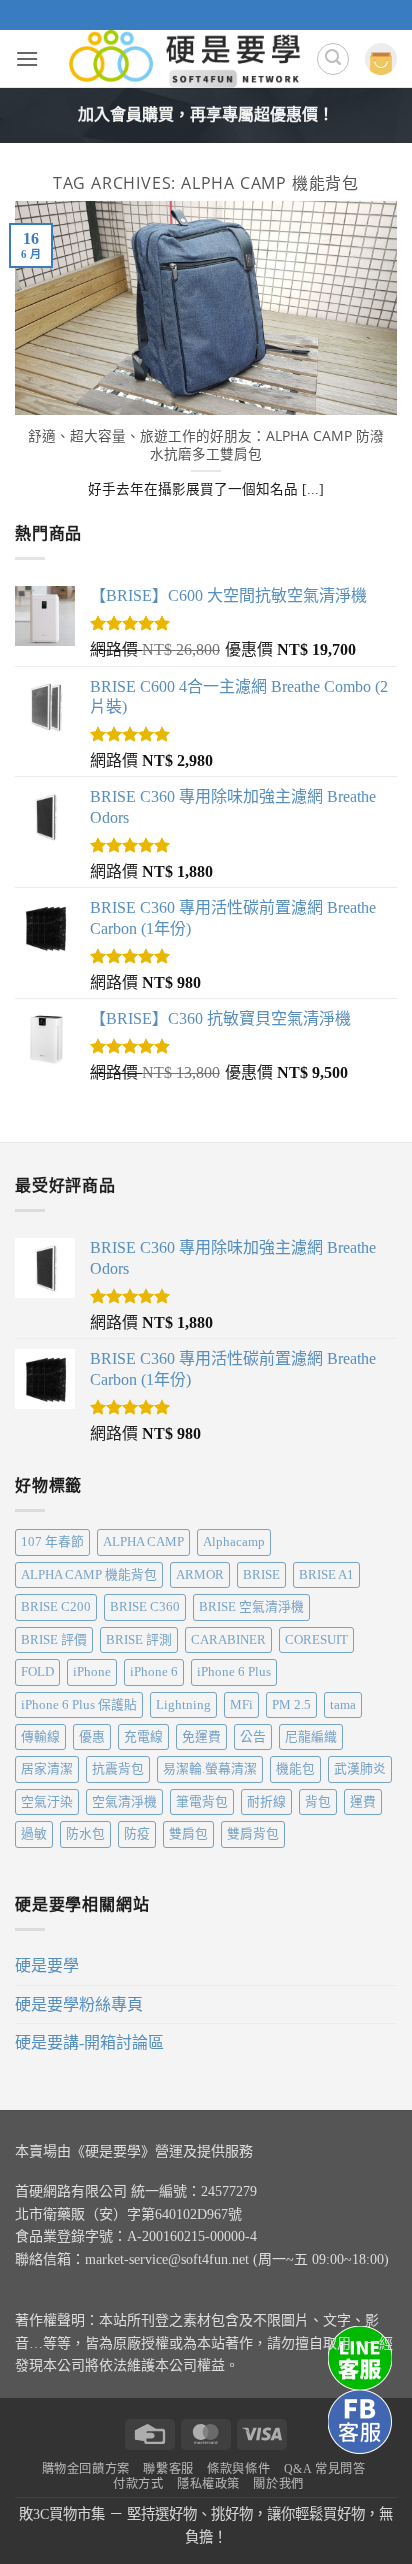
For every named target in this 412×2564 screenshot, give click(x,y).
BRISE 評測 (139, 1640)
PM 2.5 (291, 1705)
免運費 (201, 1737)
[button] (27, 58)
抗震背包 (118, 1769)
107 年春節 (52, 1542)
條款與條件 (238, 2469)
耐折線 (266, 1802)
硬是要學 (47, 1965)
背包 (318, 1802)
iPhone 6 (154, 1672)
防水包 (85, 1834)
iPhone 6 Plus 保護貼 (79, 1705)
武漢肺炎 (360, 1769)
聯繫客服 (168, 2469)
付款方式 (138, 2484)
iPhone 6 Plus (234, 1672)
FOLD (37, 1672)
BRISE (261, 1575)
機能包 (295, 1769)
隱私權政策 (208, 2484)
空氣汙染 (47, 1802)
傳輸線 (40, 1737)
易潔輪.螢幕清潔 (210, 1769)
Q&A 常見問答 (325, 2469)
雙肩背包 (253, 1834)
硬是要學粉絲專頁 (79, 2004)
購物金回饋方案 (86, 2469)
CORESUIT (316, 1640)
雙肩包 (188, 1834)
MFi (241, 1705)
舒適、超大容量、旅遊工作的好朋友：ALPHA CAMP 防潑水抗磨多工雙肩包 (206, 444)
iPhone (92, 1672)
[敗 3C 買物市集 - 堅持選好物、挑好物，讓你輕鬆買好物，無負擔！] (185, 59)
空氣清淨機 (124, 1802)
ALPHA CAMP (143, 1542)
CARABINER (228, 1640)
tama (343, 1705)
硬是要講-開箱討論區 (89, 2042)
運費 (363, 1802)
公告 (253, 1737)
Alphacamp (234, 1542)
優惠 (92, 1737)
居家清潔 (47, 1769)
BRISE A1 (326, 1575)
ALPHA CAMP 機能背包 (89, 1575)
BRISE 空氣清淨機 (251, 1607)
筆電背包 (202, 1802)
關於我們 (278, 2484)
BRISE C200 (56, 1607)
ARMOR (200, 1575)
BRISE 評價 (54, 1640)
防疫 (137, 1834)
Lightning (183, 1705)
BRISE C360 (145, 1607)
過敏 (34, 1834)
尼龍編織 (311, 1737)
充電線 (143, 1737)
